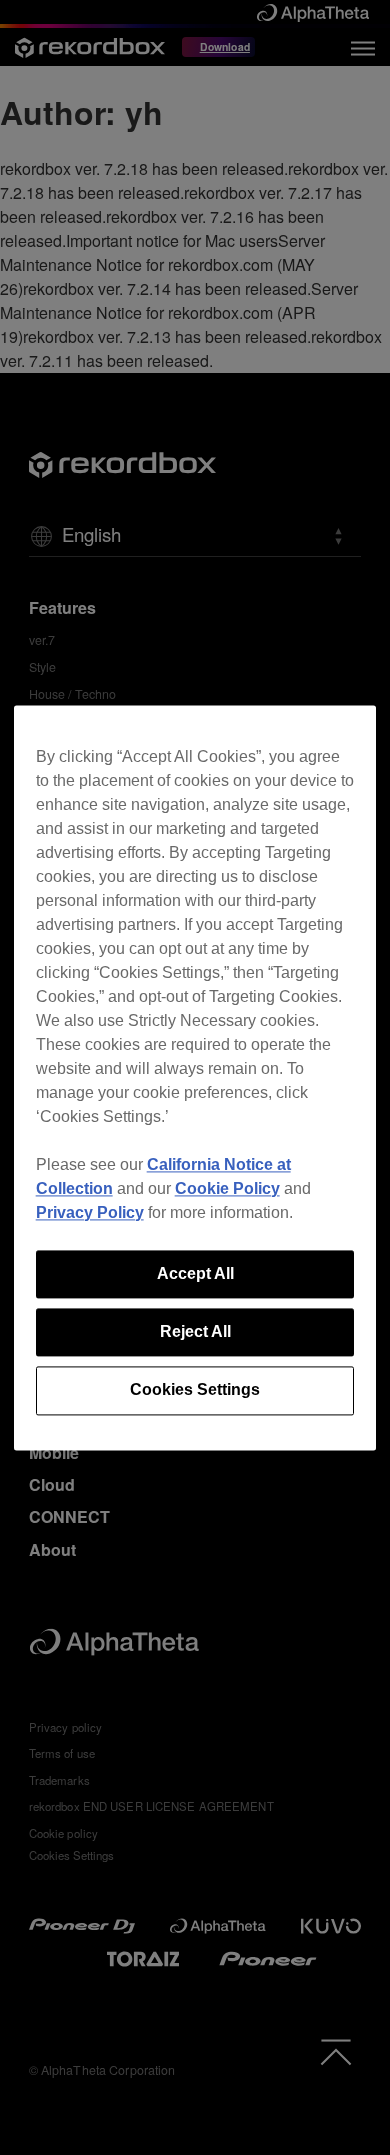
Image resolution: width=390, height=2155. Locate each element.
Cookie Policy (227, 1188)
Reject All (195, 1331)
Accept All (195, 1273)
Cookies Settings (195, 1390)
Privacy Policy (90, 1212)
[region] (195, 1077)
